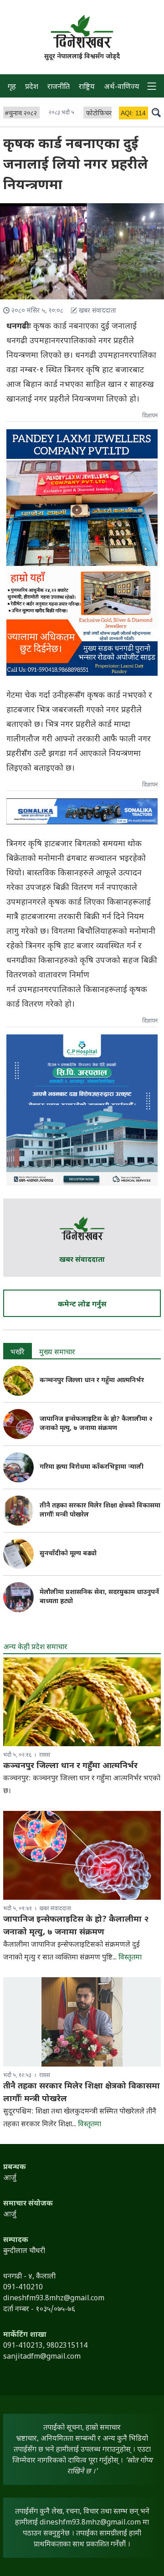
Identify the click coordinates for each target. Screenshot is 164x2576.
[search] (156, 112)
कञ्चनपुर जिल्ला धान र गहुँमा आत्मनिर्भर (92, 1381)
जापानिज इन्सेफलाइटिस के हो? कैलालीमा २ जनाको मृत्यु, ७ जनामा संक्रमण (96, 1424)
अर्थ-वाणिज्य (122, 87)
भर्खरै (18, 1353)
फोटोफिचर (99, 114)
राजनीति (59, 87)
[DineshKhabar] (82, 31)
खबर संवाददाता (82, 1260)
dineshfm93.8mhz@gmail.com (90, 2523)
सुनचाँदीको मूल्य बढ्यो (68, 1554)
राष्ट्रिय (87, 87)
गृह (12, 87)
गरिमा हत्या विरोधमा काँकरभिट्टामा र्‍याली (92, 1467)
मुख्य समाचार (57, 1353)
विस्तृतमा (130, 1958)
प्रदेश (32, 87)
